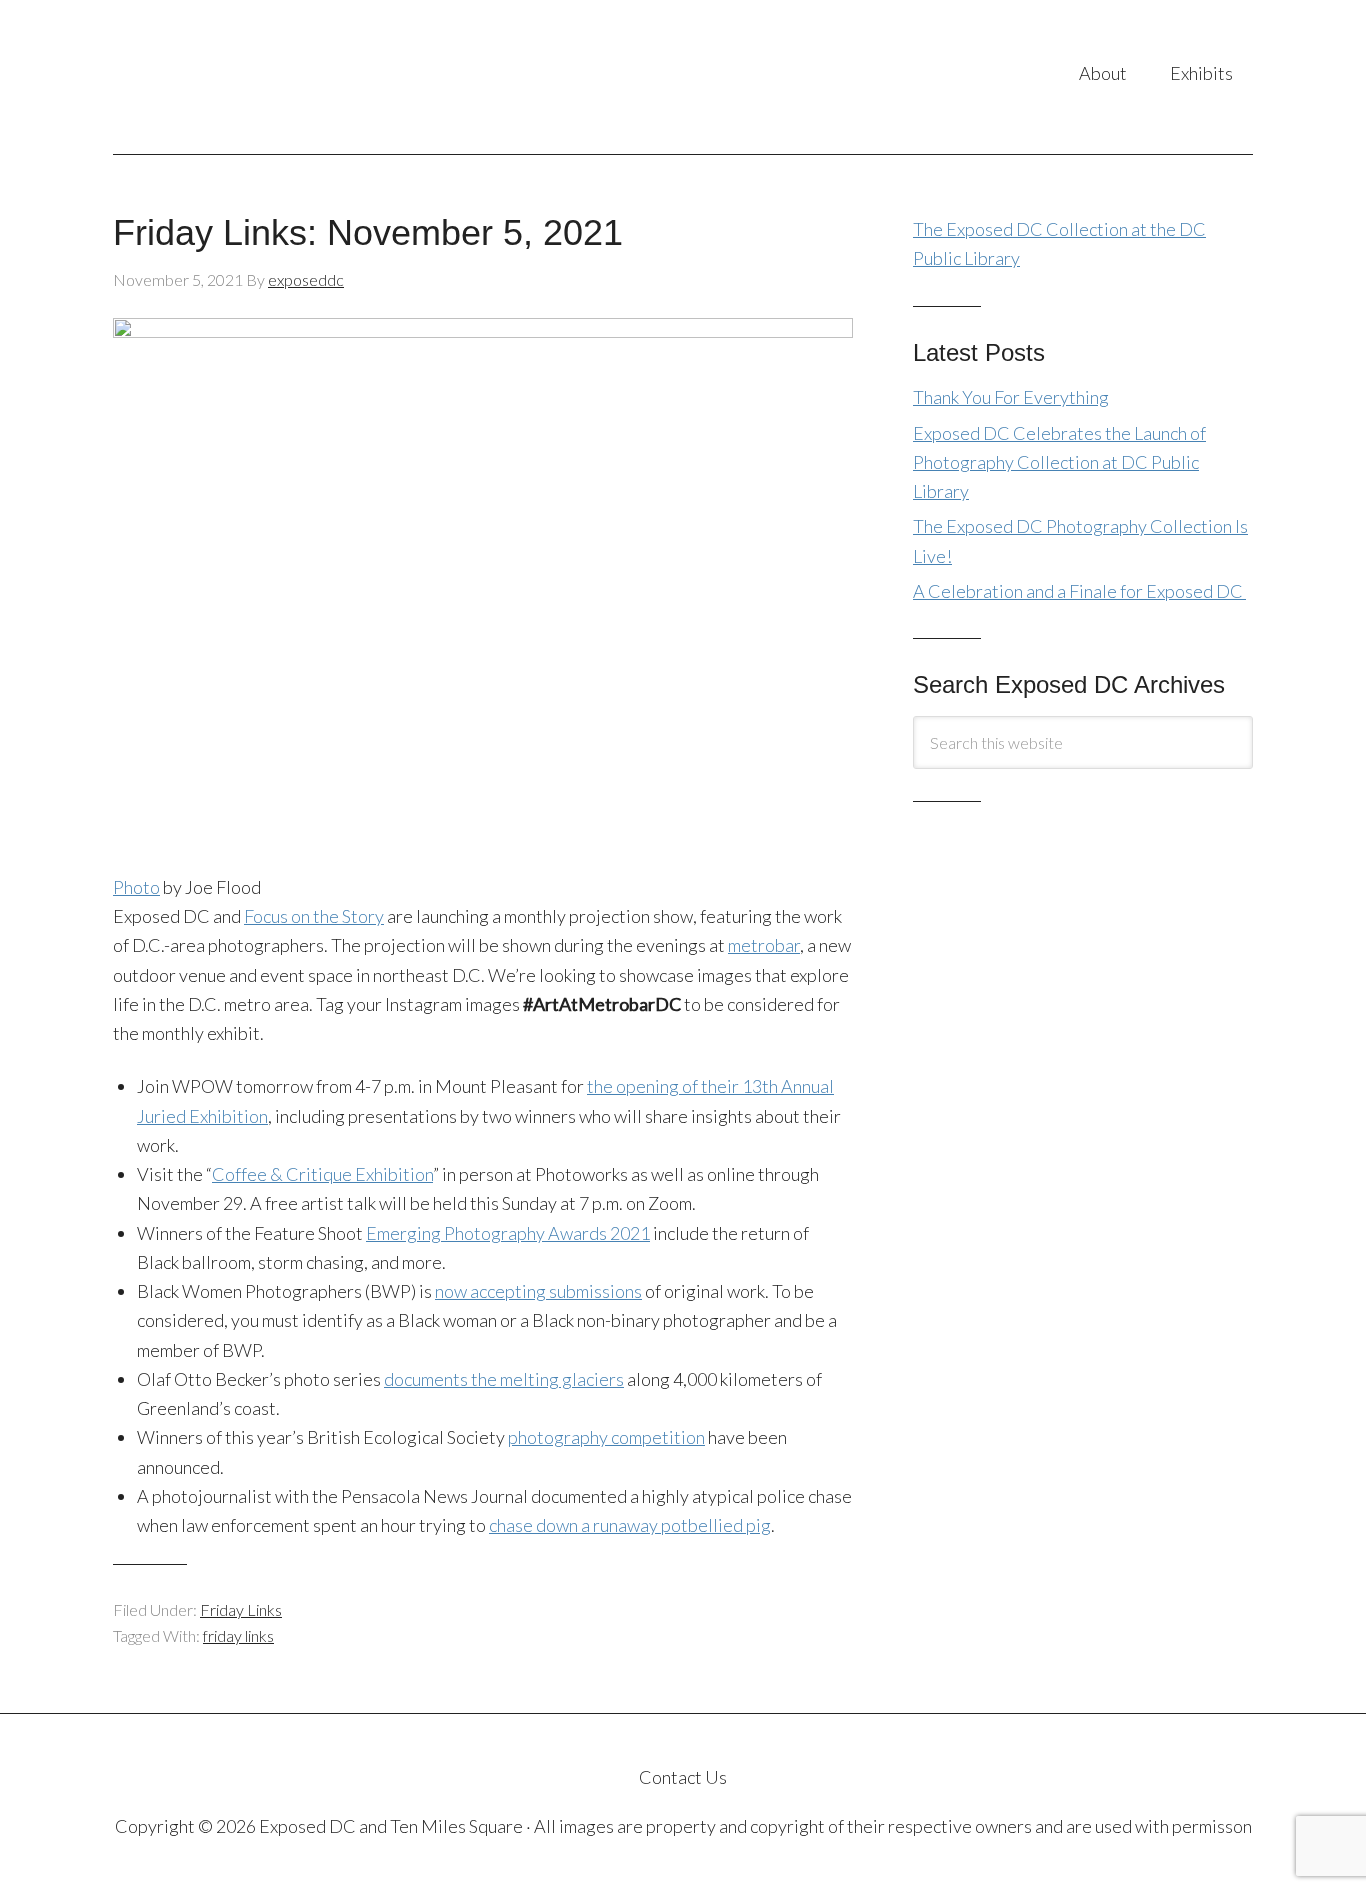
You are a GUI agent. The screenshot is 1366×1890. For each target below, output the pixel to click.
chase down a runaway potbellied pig (630, 1525)
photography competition (606, 1437)
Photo (136, 887)
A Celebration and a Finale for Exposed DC (1079, 591)
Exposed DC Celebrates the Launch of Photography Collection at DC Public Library (1059, 462)
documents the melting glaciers (504, 1379)
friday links (238, 1635)
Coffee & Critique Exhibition (322, 1174)
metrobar (764, 945)
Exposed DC (312, 77)
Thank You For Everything (1011, 397)
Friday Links (241, 1609)
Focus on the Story (314, 916)
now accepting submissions (538, 1291)
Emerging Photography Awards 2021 (508, 1233)
